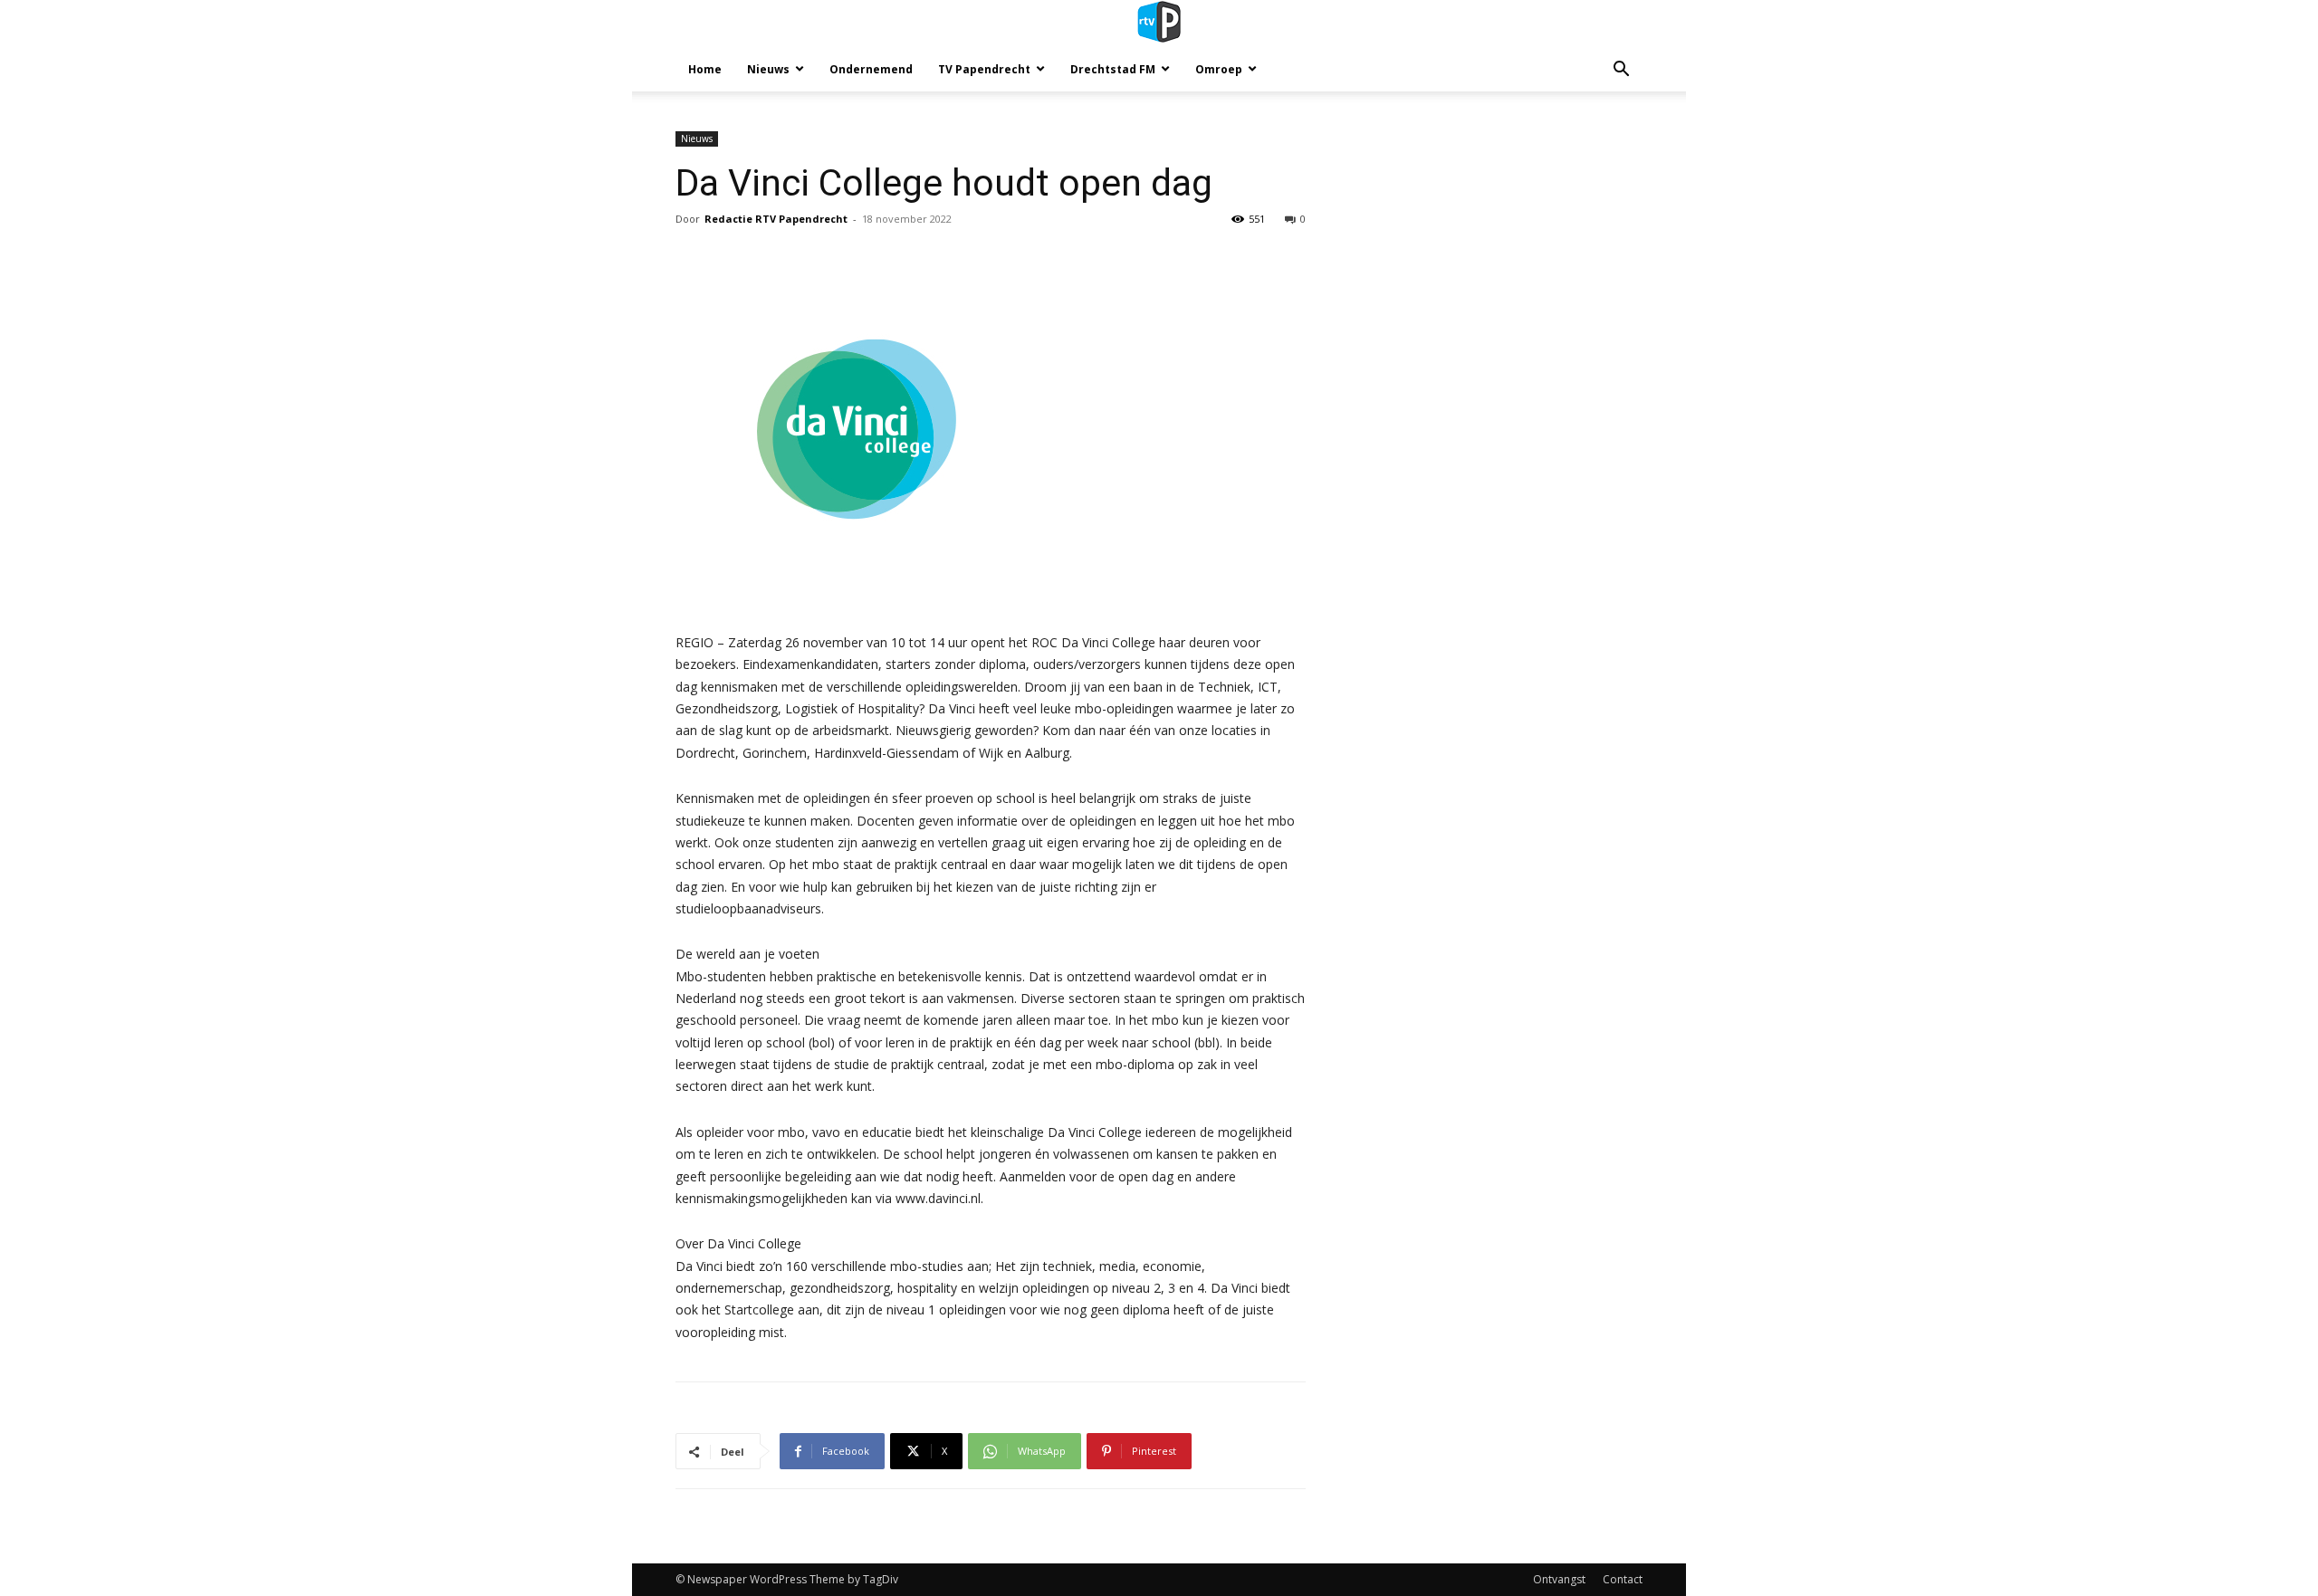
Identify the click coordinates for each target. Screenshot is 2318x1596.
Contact (1623, 1579)
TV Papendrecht (984, 69)
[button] (1621, 71)
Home (705, 69)
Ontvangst (1559, 1579)
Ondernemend (871, 69)
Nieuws (768, 69)
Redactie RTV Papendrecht (776, 219)
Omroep (1219, 69)
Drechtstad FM (1113, 69)
